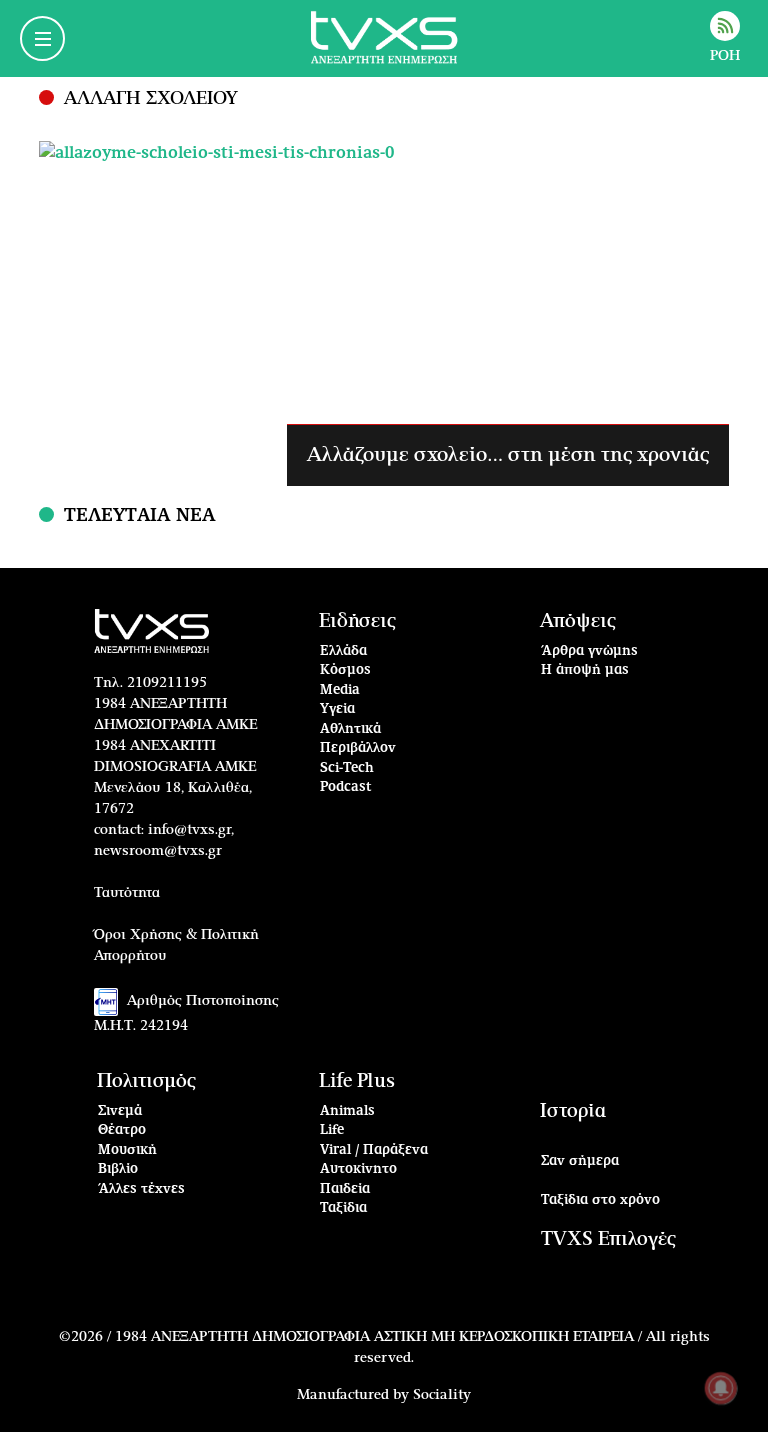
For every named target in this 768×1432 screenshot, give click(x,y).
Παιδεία (345, 1189)
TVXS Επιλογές (608, 1239)
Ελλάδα (343, 651)
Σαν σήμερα (580, 1161)
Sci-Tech (347, 768)
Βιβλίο (118, 1169)
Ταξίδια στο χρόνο (600, 1200)
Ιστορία (573, 1111)
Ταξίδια (343, 1208)
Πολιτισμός (146, 1081)
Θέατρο (122, 1130)
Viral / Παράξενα (374, 1150)
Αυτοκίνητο (358, 1169)
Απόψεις (578, 621)
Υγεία (337, 709)
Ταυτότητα (127, 893)
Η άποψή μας (585, 670)
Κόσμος (345, 670)
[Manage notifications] (721, 1388)
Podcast (346, 787)
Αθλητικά (350, 729)
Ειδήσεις (357, 621)
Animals (347, 1111)
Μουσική (127, 1150)
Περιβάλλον (358, 748)
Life (332, 1130)
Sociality (442, 1395)
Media (340, 690)
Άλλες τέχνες (141, 1189)
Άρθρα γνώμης (589, 651)
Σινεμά (120, 1111)
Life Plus (357, 1081)
